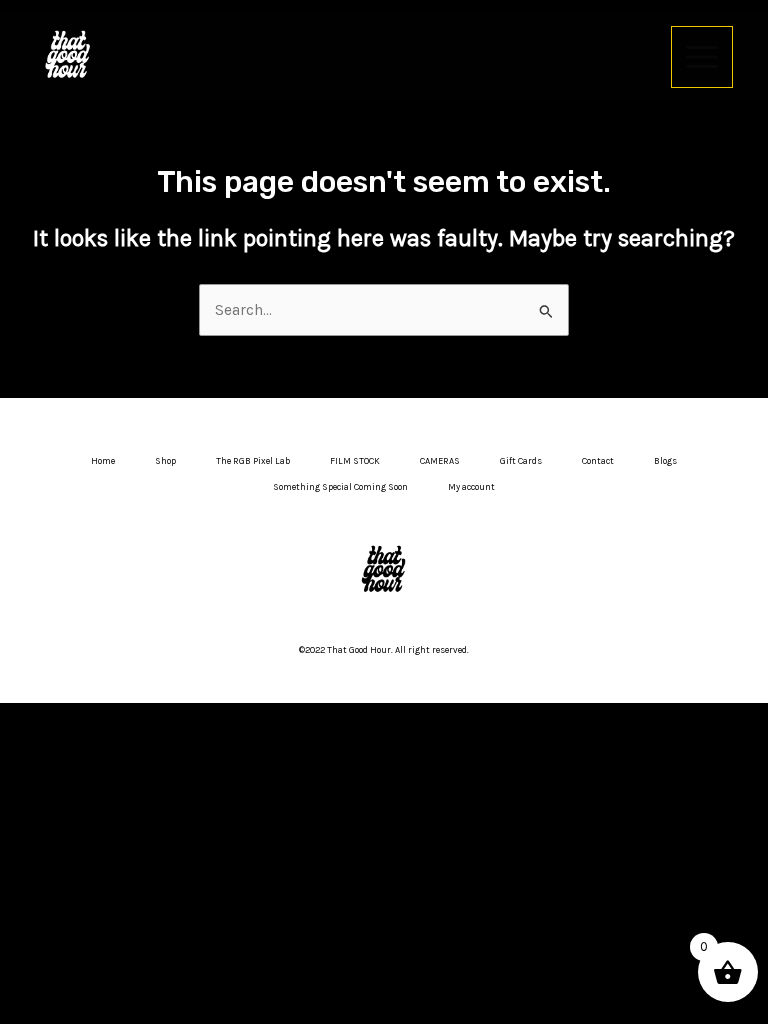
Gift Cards (521, 461)
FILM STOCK (355, 461)
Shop (165, 461)
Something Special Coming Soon (340, 487)
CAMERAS (440, 461)
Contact (598, 461)
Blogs (665, 461)
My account (471, 487)
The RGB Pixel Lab (253, 461)
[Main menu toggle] (702, 57)
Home (103, 461)
